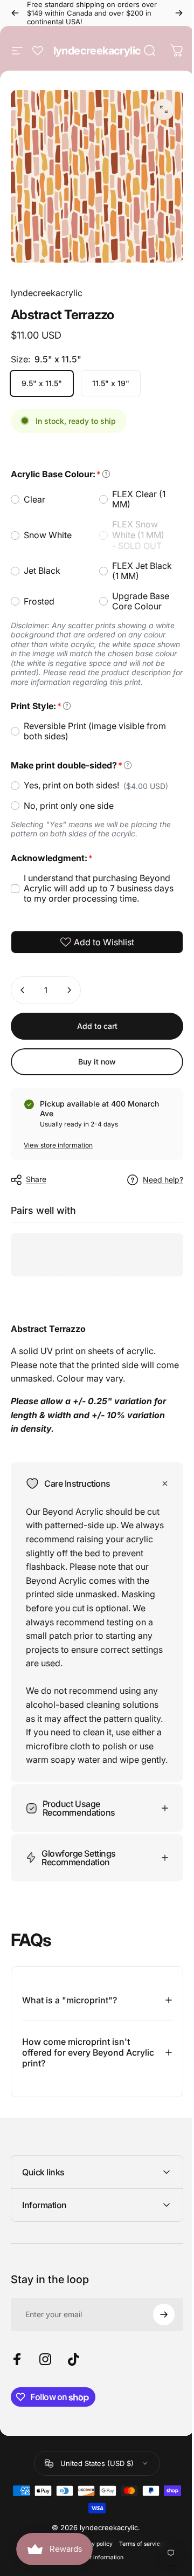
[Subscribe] (156, 2316)
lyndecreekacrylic (97, 51)
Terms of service (137, 2546)
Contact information (93, 2559)
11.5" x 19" (111, 383)
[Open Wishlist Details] (38, 51)
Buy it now (97, 1062)
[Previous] (15, 13)
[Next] (179, 13)
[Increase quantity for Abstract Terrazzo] (69, 990)
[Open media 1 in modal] (164, 109)
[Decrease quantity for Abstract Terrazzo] (23, 990)
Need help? (163, 1180)
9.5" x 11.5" (42, 383)
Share (36, 1179)
